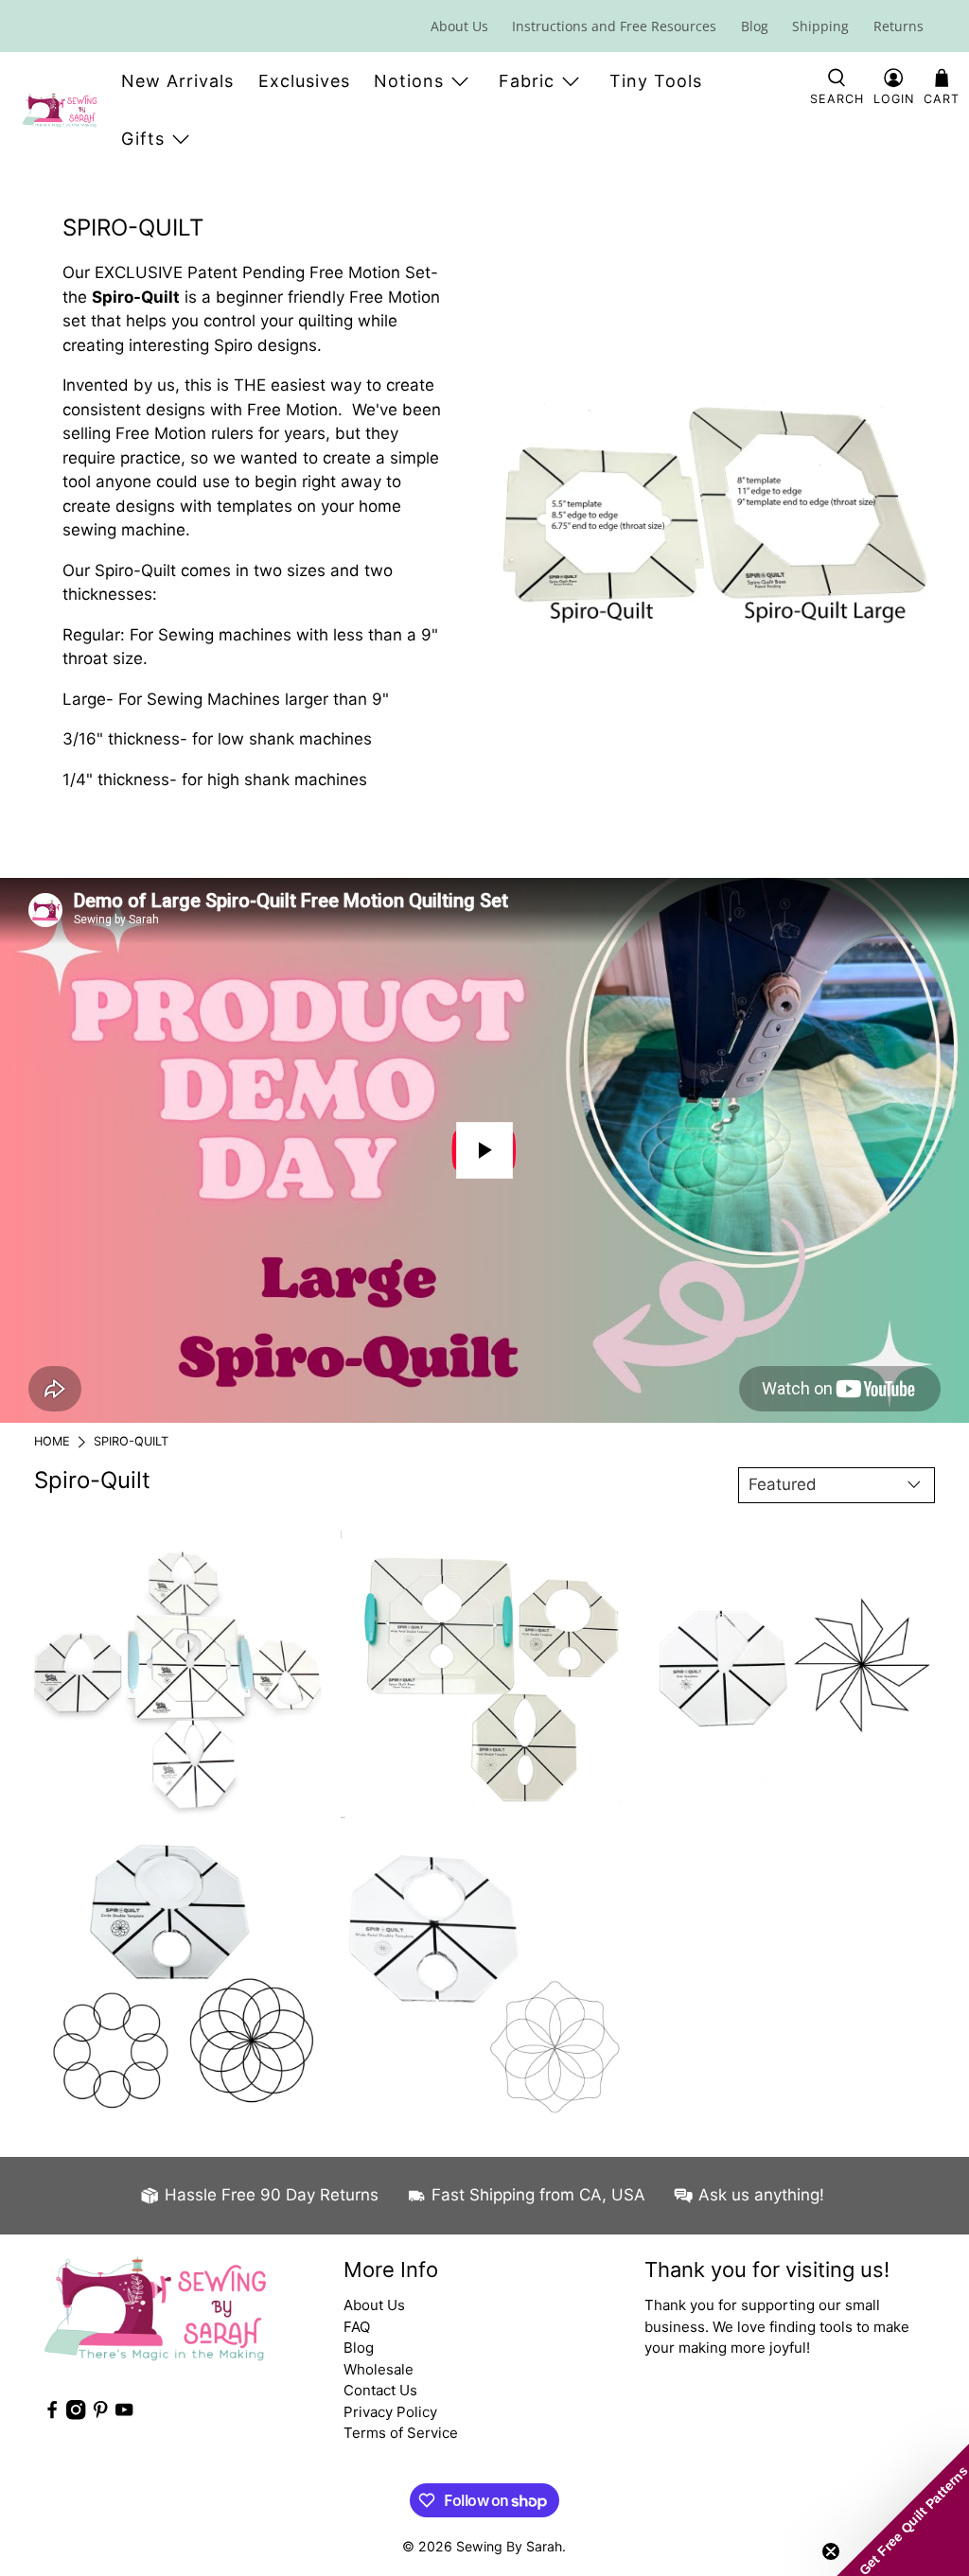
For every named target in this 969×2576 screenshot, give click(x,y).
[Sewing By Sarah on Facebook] (52, 2415)
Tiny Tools (656, 81)
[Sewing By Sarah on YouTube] (124, 2415)
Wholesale (379, 2369)
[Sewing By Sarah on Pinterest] (100, 2415)
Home (52, 1442)
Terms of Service (401, 2433)
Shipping (820, 26)
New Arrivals (177, 81)
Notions (409, 81)
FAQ (357, 2327)
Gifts (143, 139)
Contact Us (380, 2390)
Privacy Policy (390, 2412)
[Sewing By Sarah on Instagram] (76, 2415)
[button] (903, 2510)
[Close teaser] (831, 2551)
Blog (755, 26)
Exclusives (304, 81)
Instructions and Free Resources (614, 26)
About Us (459, 26)
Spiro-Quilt (131, 1442)
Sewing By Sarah (509, 2546)
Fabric (527, 81)
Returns (899, 26)
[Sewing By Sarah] (60, 110)
